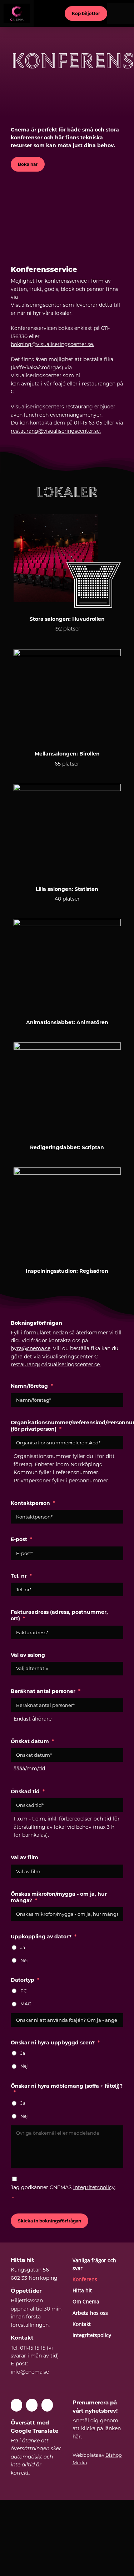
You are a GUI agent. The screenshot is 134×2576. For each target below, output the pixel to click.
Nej (24, 1960)
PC (24, 1991)
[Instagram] (47, 2405)
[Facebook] (16, 2405)
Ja (23, 1947)
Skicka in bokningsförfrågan (49, 2221)
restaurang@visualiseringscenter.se (55, 1364)
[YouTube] (32, 2405)
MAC (26, 2004)
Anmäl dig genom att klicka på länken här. (97, 2429)
